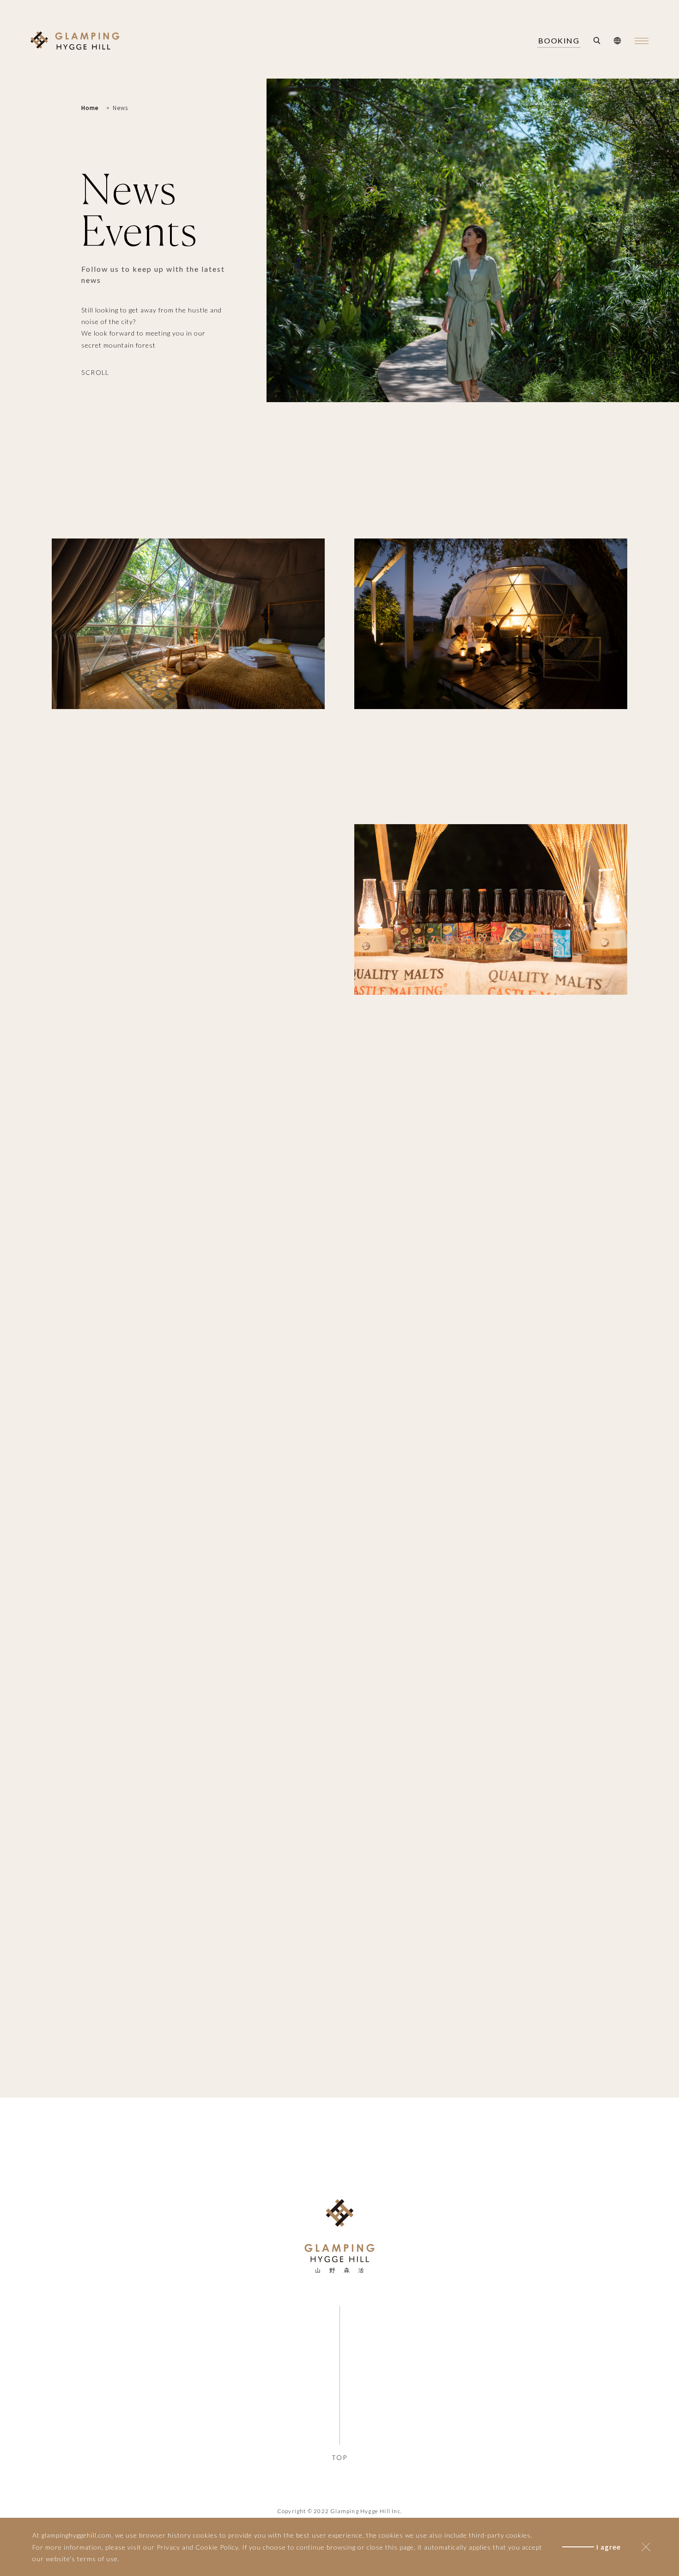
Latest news (325, 503)
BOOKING (559, 41)
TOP (339, 2457)
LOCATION (242, 2420)
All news (253, 503)
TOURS (242, 2443)
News (120, 108)
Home (90, 108)
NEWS (189, 2420)
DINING (189, 2443)
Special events (412, 503)
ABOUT (136, 2420)
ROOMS (136, 2443)
